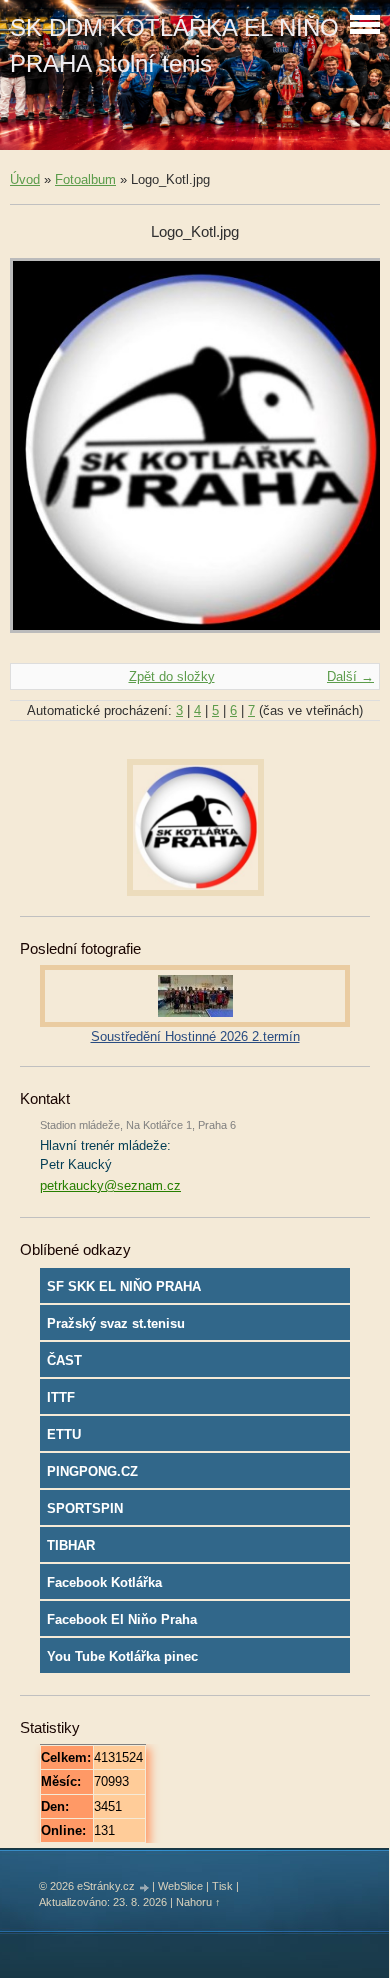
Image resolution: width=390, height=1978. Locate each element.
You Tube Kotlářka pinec (122, 1656)
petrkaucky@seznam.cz (110, 1185)
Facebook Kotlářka (104, 1582)
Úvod (25, 179)
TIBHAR (71, 1545)
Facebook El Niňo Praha (122, 1619)
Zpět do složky (172, 676)
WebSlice (180, 1886)
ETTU (64, 1434)
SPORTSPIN (85, 1508)
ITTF (61, 1397)
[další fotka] (347, 455)
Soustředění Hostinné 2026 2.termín (195, 1036)
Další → (350, 676)
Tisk (222, 1886)
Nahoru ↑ (198, 1902)
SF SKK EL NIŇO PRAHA (124, 1286)
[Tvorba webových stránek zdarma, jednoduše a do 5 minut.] (145, 1887)
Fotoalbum (85, 179)
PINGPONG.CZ (92, 1471)
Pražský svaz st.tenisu (116, 1323)
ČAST (64, 1360)
